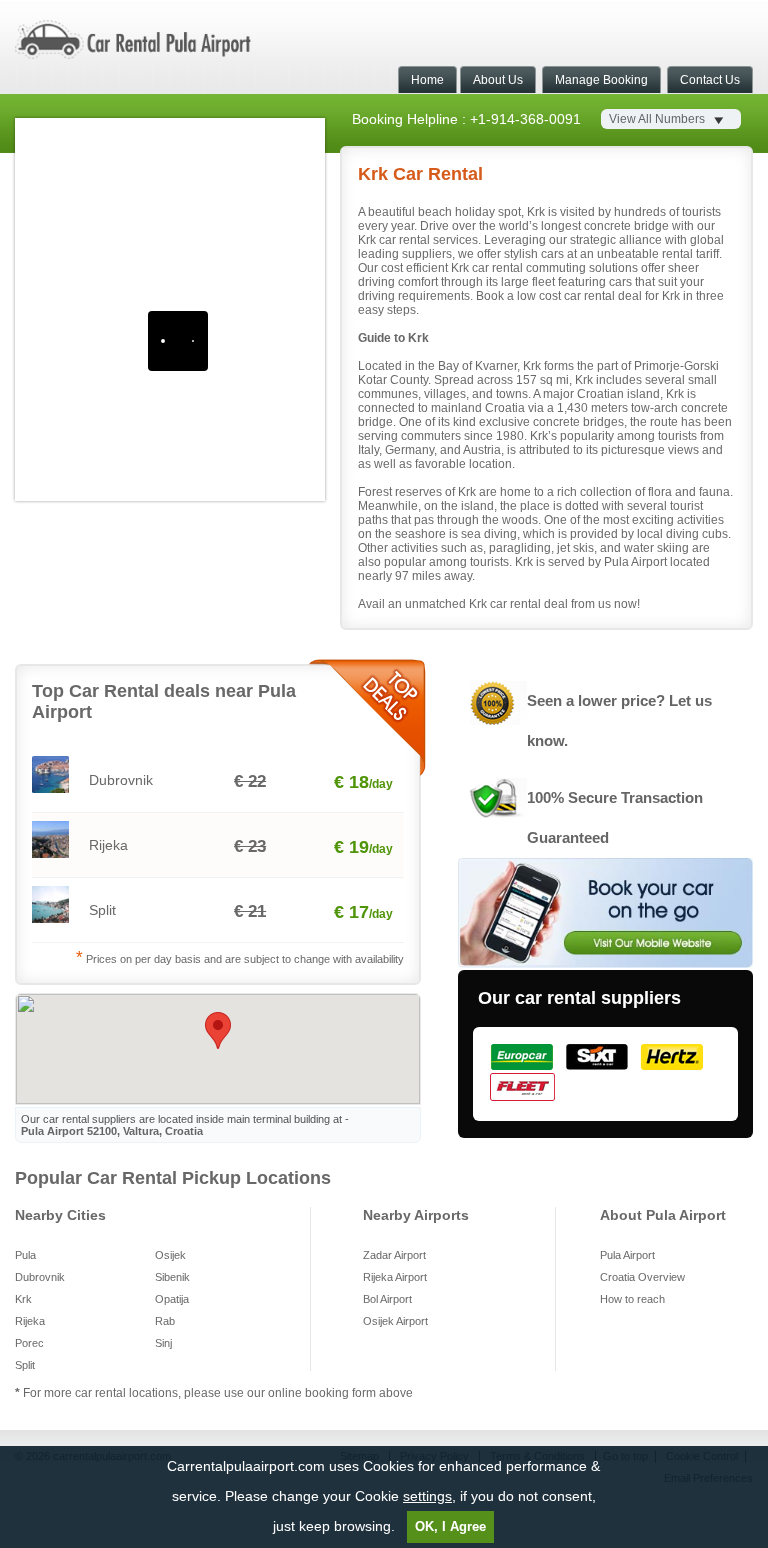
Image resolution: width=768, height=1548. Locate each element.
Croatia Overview (642, 1277)
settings (427, 1496)
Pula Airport (627, 1255)
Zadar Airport (394, 1255)
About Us (498, 80)
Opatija (172, 1299)
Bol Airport (387, 1299)
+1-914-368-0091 (525, 119)
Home (427, 80)
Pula (25, 1255)
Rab (165, 1321)
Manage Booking (601, 80)
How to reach (632, 1299)
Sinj (163, 1343)
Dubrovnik (40, 1277)
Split (25, 1365)
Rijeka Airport (395, 1277)
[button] (218, 1030)
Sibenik (172, 1277)
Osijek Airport (395, 1321)
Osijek (170, 1255)
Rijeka (30, 1321)
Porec (29, 1343)
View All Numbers (657, 119)
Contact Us (710, 80)
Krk (23, 1299)
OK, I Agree (450, 1526)
